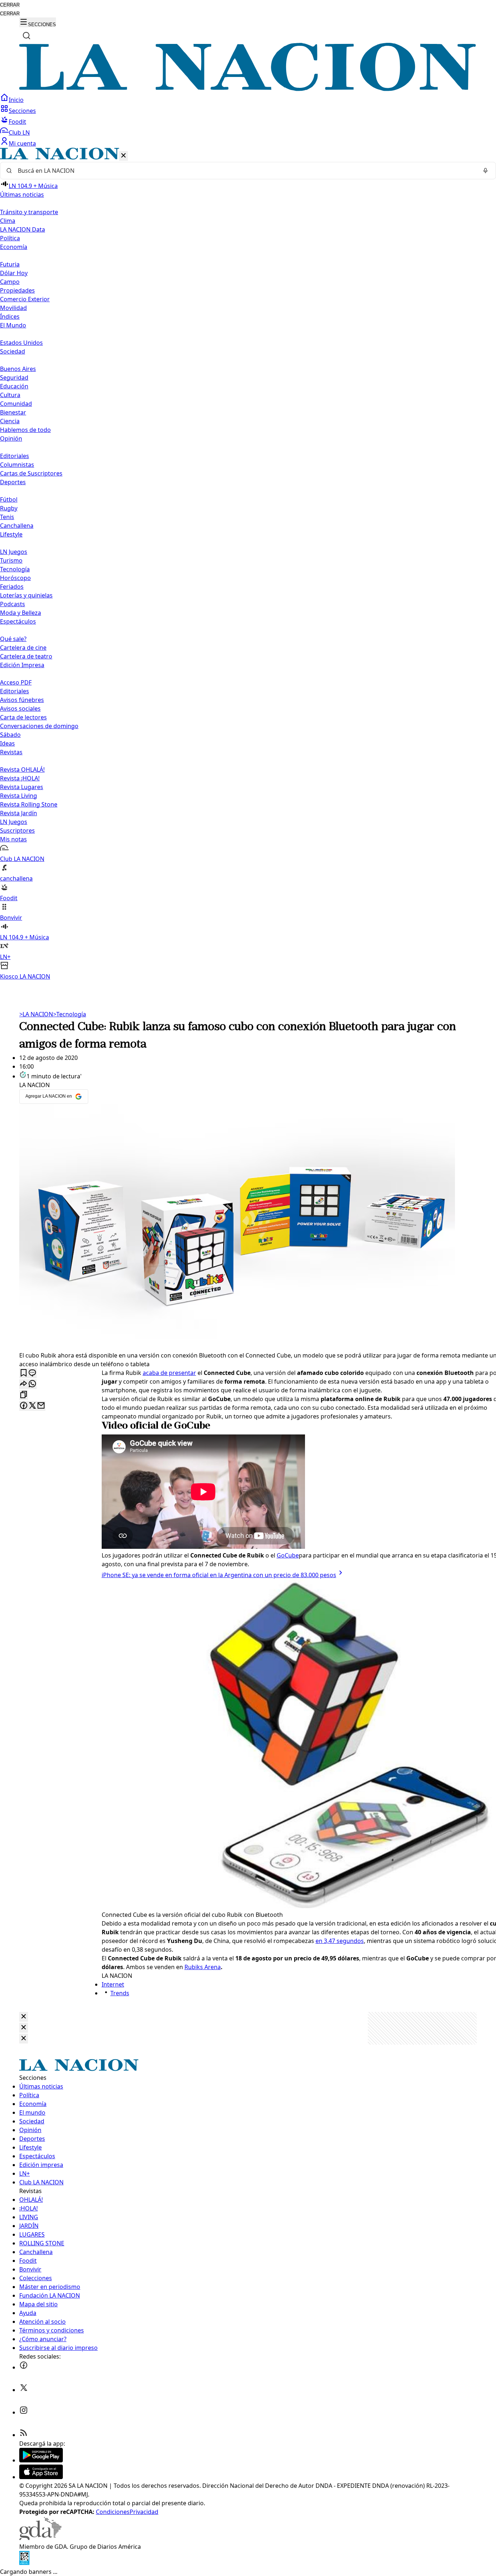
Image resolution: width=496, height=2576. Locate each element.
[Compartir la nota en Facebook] (24, 1406)
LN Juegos (14, 552)
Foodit (17, 122)
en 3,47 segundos (340, 1941)
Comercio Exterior (25, 299)
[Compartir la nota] (24, 1384)
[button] (248, 564)
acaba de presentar (169, 1373)
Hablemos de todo (25, 430)
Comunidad (16, 404)
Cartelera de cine (23, 648)
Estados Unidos (21, 343)
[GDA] (40, 2538)
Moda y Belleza (21, 613)
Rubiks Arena (203, 1967)
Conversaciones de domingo (39, 726)
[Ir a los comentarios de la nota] (32, 1373)
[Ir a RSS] (24, 2435)
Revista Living (19, 796)
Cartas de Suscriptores (31, 473)
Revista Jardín (19, 813)
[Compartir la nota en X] (32, 1406)
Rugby (9, 508)
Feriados (12, 587)
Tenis (7, 517)
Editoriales (15, 456)
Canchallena (17, 526)
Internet (113, 1984)
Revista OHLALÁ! (22, 769)
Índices (10, 317)
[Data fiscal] (24, 2563)
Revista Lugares (22, 787)
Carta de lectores (23, 717)
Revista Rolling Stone (29, 804)
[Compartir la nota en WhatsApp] (32, 1384)
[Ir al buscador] (27, 36)
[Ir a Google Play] (41, 2460)
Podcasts (13, 604)
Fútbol (9, 499)
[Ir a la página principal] (248, 89)
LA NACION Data (23, 229)
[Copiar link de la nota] (24, 1395)
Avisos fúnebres (22, 700)
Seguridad (14, 377)
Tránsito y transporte (29, 212)
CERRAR (10, 5)
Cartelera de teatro (26, 656)
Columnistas (17, 465)
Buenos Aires (18, 369)
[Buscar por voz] (485, 171)
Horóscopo (15, 578)
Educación (14, 386)
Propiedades (17, 290)
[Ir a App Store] (41, 2477)
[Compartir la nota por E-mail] (41, 1406)
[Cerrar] (123, 156)
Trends (120, 1993)
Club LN (19, 132)
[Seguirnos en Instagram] (24, 2412)
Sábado (10, 735)
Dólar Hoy (14, 273)
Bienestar (13, 412)
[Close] (24, 2017)
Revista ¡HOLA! (20, 778)
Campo (10, 282)
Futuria (10, 264)
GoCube (288, 1555)
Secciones (22, 111)
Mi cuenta (22, 143)
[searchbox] (245, 171)
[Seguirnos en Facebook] (24, 2367)
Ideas (7, 743)
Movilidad (13, 308)
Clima (8, 221)
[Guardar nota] (24, 1373)
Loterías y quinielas (26, 595)
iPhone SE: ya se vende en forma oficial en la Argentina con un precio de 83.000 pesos (219, 1575)
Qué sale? (13, 639)
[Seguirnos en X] (24, 2390)
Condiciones (113, 2512)
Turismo (11, 560)
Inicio (16, 100)
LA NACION (36, 1014)
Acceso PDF (16, 682)
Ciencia (10, 421)
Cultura (10, 395)
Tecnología (15, 569)
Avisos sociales (20, 709)
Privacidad (144, 2512)
